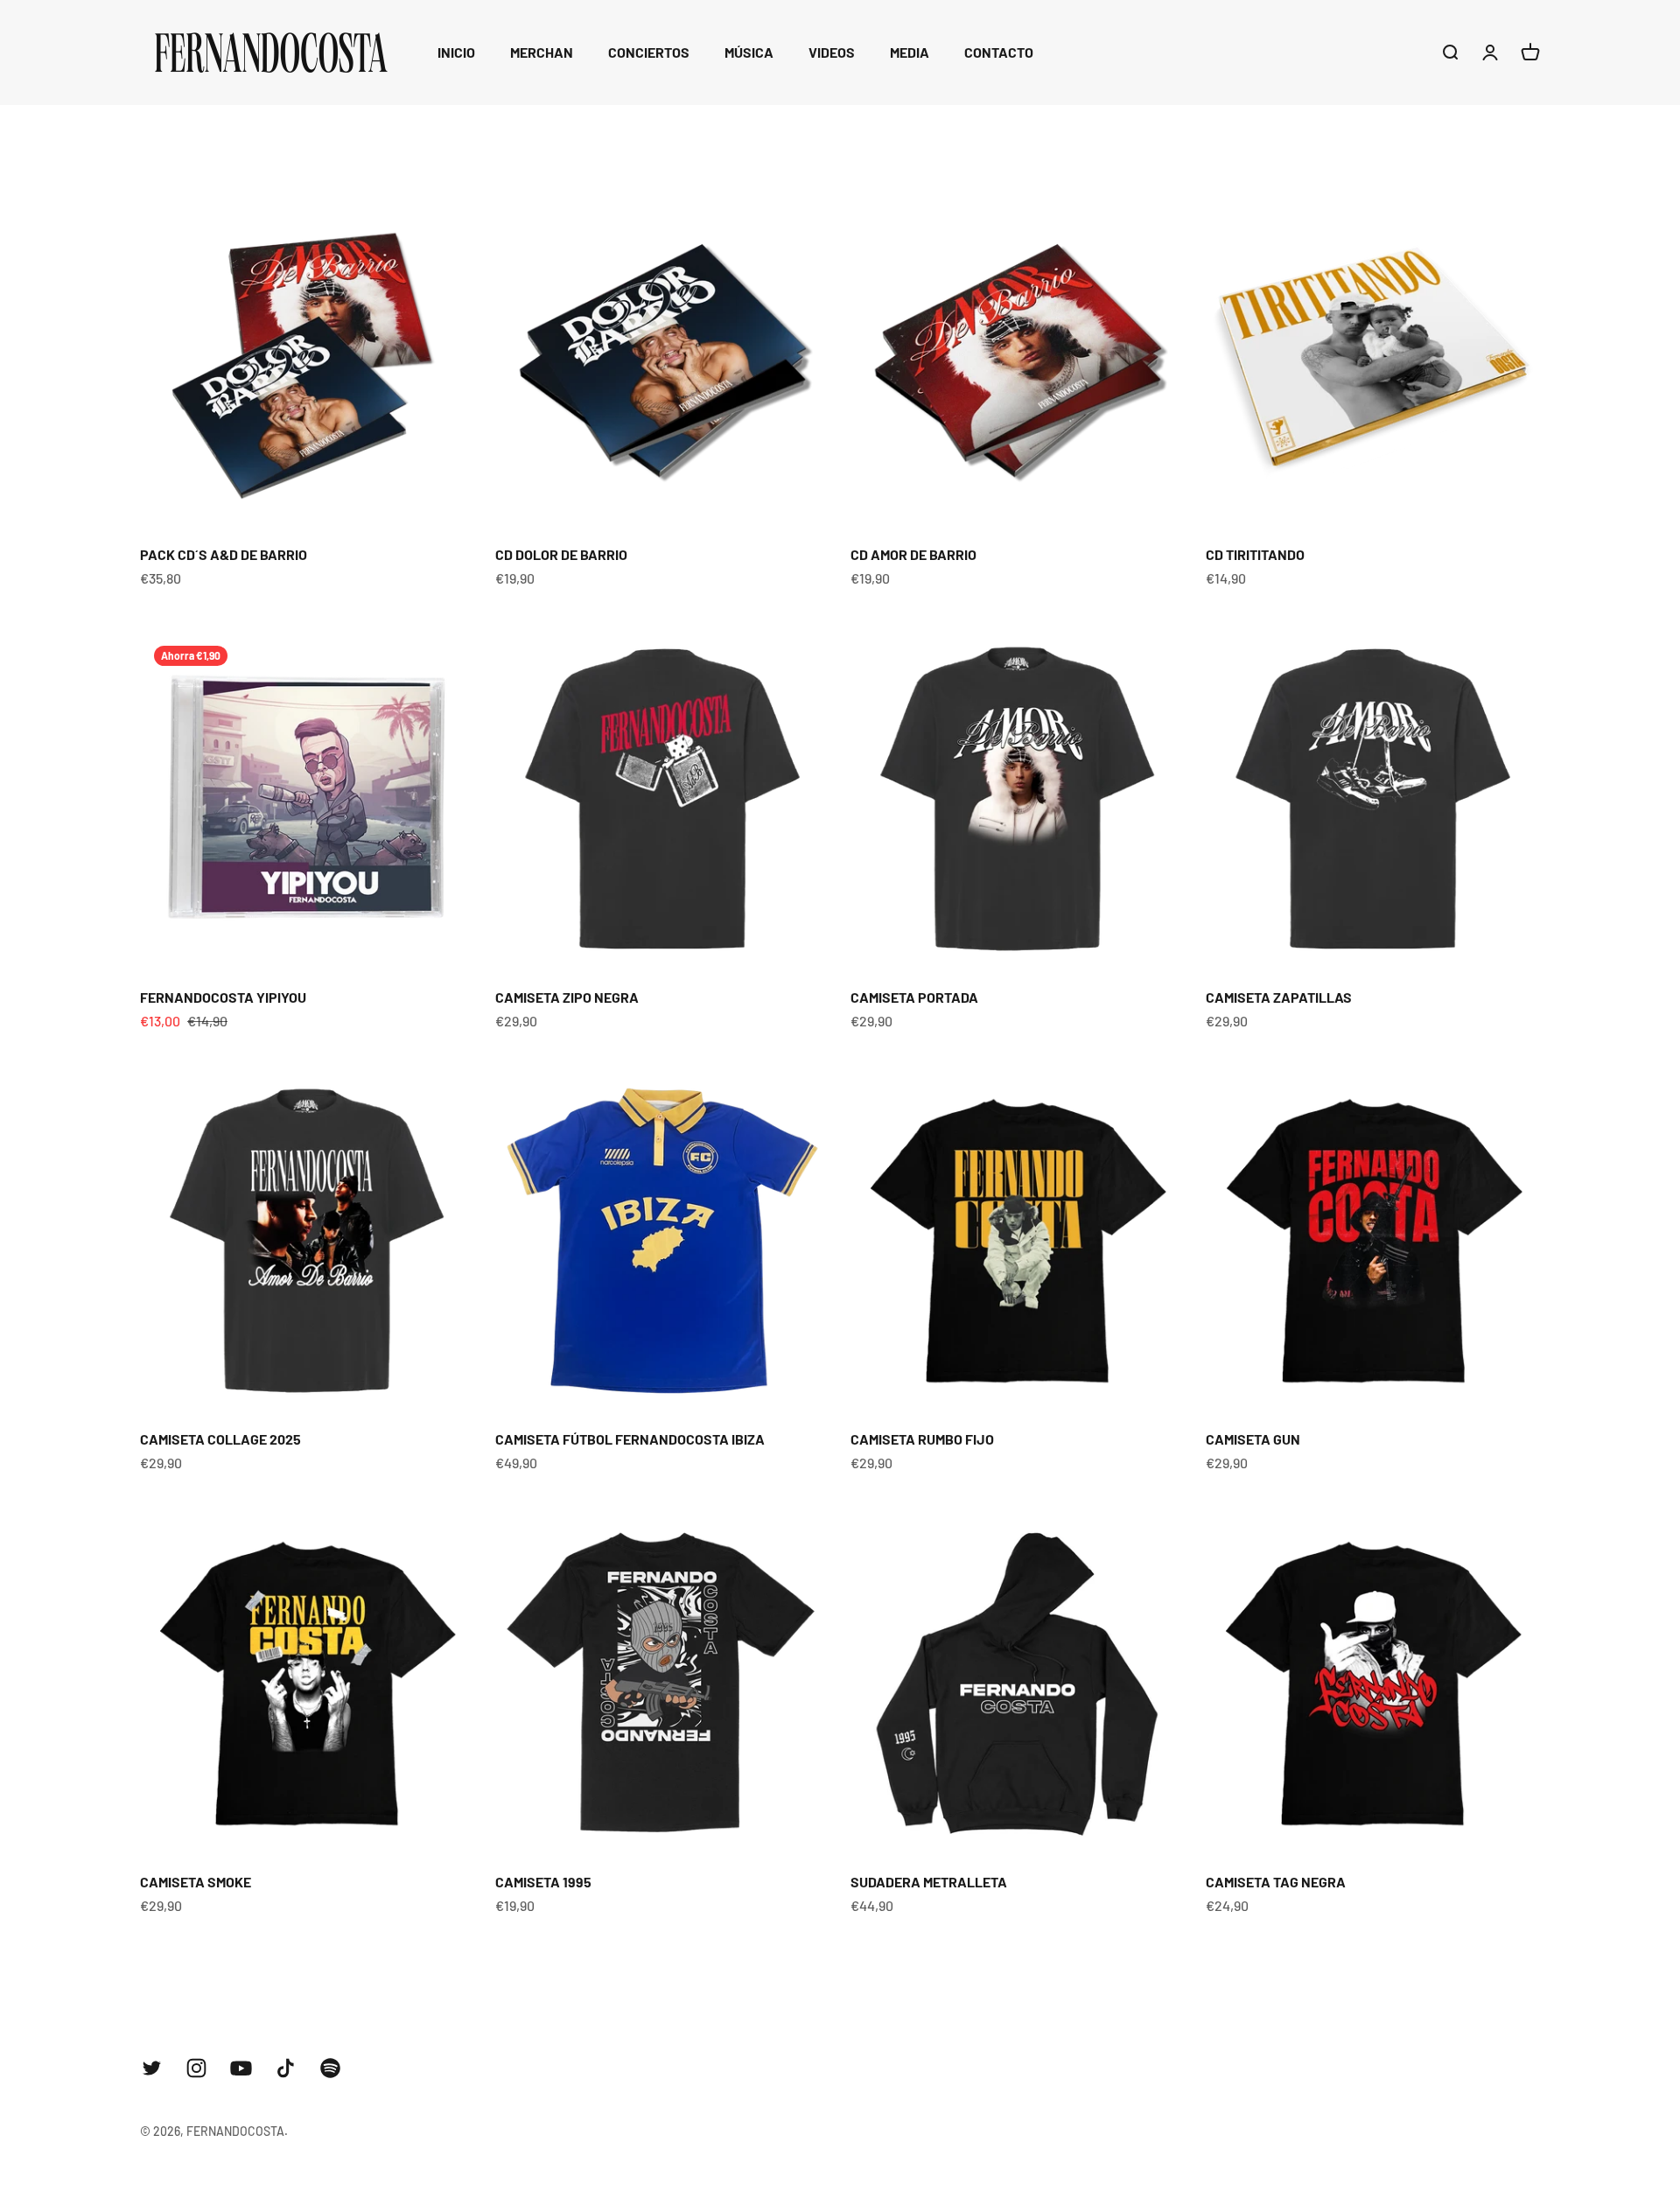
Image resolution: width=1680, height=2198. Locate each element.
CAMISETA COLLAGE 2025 (220, 1439)
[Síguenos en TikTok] (286, 2068)
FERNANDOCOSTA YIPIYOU (223, 997)
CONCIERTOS (649, 52)
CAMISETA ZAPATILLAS (1279, 997)
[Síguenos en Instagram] (196, 2068)
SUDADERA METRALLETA (929, 1882)
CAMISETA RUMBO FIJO (922, 1439)
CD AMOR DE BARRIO (913, 554)
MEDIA (910, 52)
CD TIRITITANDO (1255, 554)
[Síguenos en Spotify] (330, 2068)
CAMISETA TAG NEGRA (1276, 1882)
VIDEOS (832, 52)
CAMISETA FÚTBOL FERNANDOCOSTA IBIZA (630, 1439)
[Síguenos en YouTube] (241, 2068)
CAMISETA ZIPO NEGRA (567, 997)
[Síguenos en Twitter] (152, 2068)
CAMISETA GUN (1253, 1439)
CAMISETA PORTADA (914, 997)
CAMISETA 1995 (543, 1882)
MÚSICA (749, 52)
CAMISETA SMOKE (196, 1882)
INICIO (456, 52)
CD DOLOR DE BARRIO (561, 554)
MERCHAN (542, 52)
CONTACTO (999, 52)
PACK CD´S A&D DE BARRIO (224, 554)
